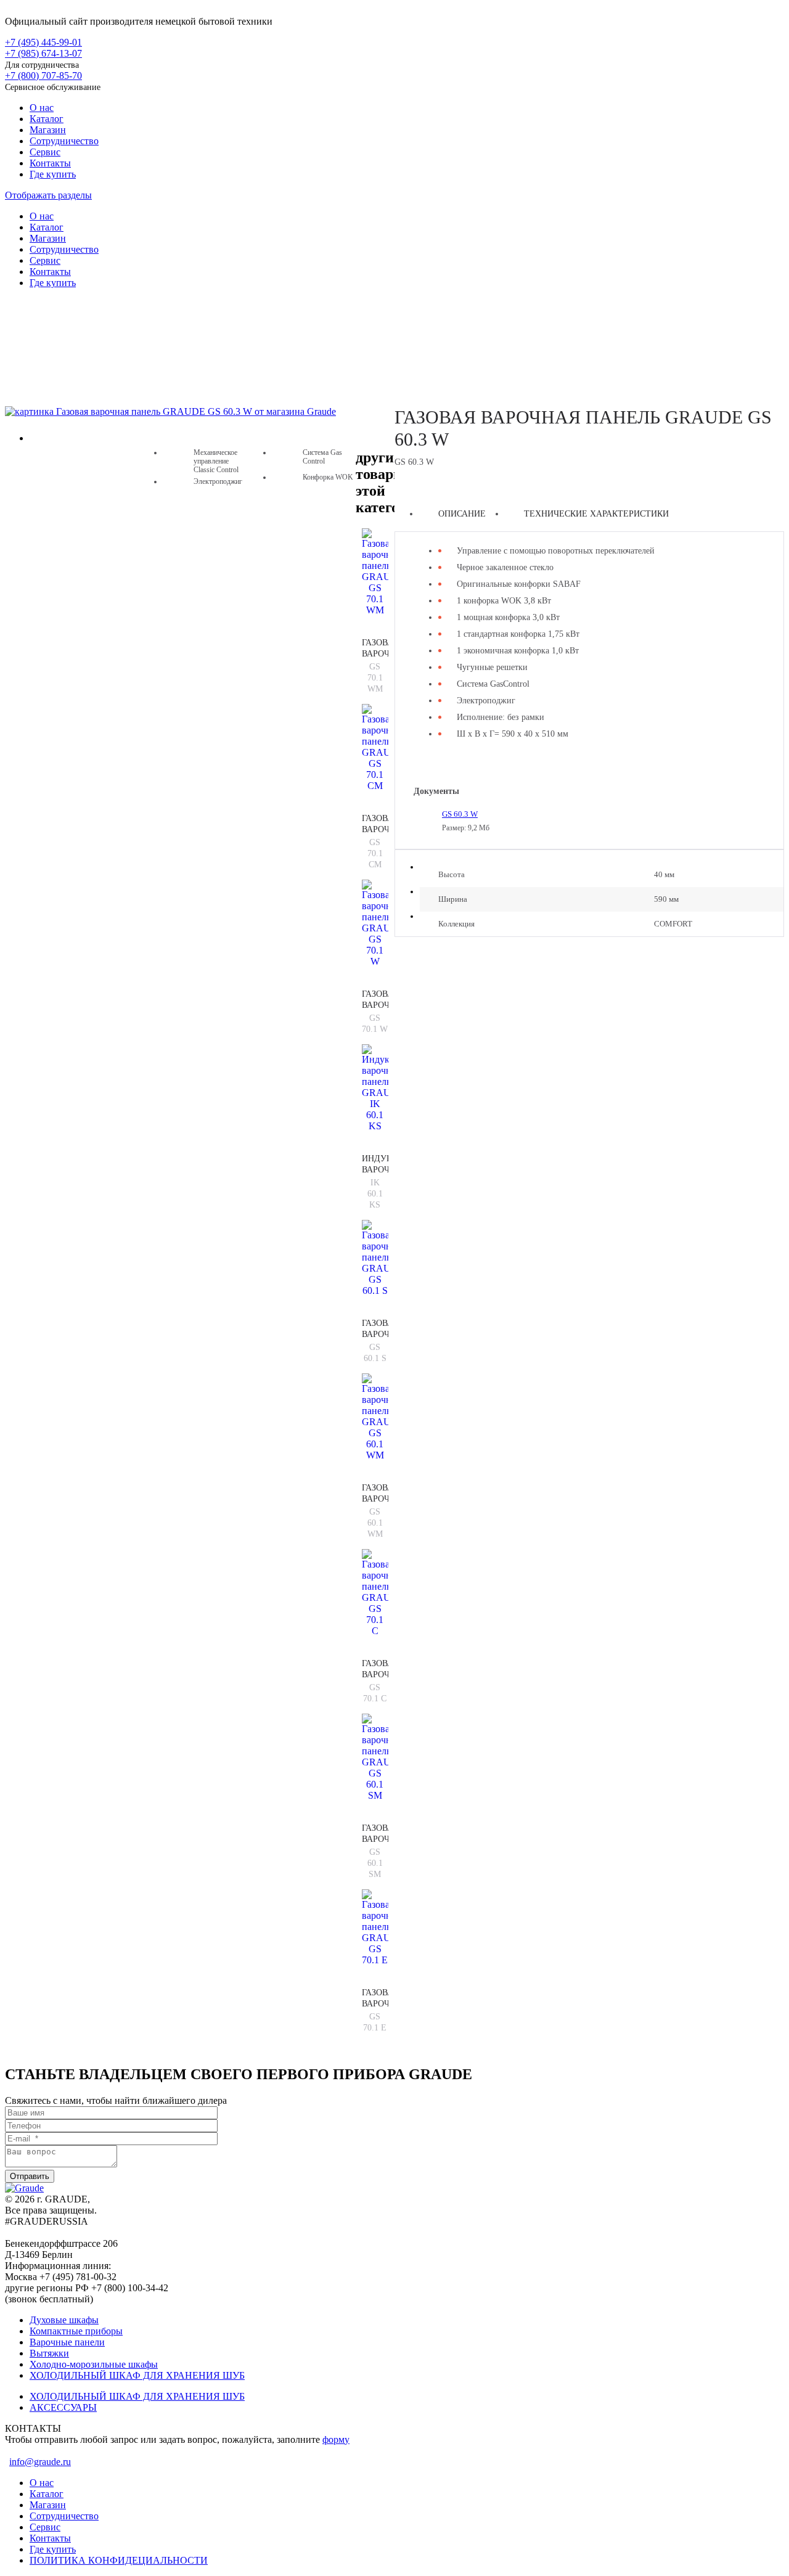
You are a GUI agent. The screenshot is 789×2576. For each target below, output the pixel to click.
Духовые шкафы (64, 2320)
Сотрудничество (64, 141)
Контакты (50, 163)
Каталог (47, 119)
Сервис (45, 152)
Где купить (53, 174)
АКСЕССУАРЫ (63, 2407)
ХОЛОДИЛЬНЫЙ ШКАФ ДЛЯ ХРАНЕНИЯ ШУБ (137, 2375)
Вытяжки (49, 2353)
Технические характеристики (596, 514)
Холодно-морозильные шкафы (94, 2364)
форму (336, 2439)
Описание (462, 514)
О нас (42, 108)
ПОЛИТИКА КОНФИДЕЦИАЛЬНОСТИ (119, 2560)
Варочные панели (394, 337)
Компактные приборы (76, 2331)
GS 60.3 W (460, 814)
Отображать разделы (48, 195)
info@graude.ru (40, 2462)
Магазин (48, 130)
